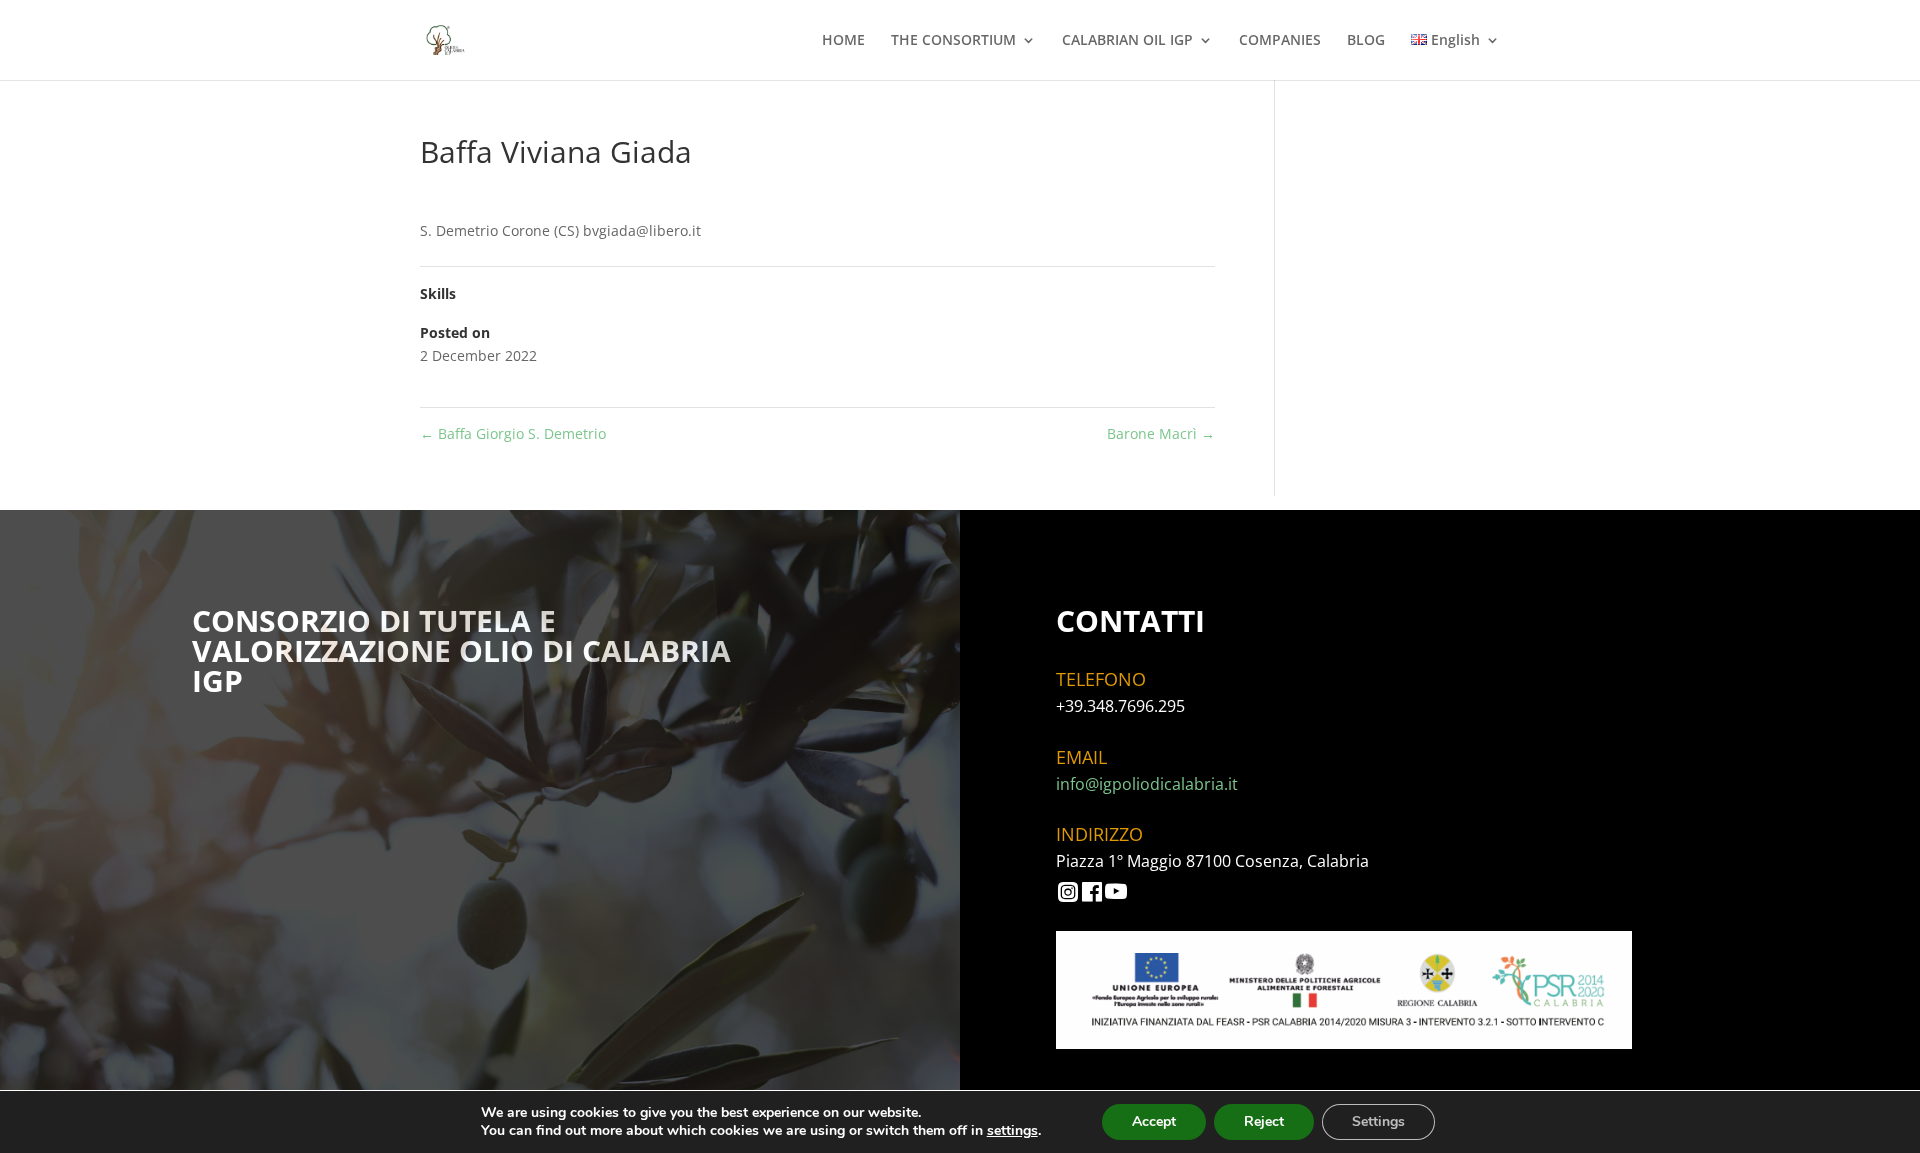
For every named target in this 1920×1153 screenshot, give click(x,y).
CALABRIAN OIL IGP (1127, 41)
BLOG (1366, 41)
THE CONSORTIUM (953, 41)
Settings (1378, 1121)
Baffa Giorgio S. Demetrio (513, 433)
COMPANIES (1280, 41)
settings (1012, 1131)
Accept (1154, 1121)
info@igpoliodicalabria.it (1147, 784)
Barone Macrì (1161, 433)
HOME (843, 41)
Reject (1264, 1121)
